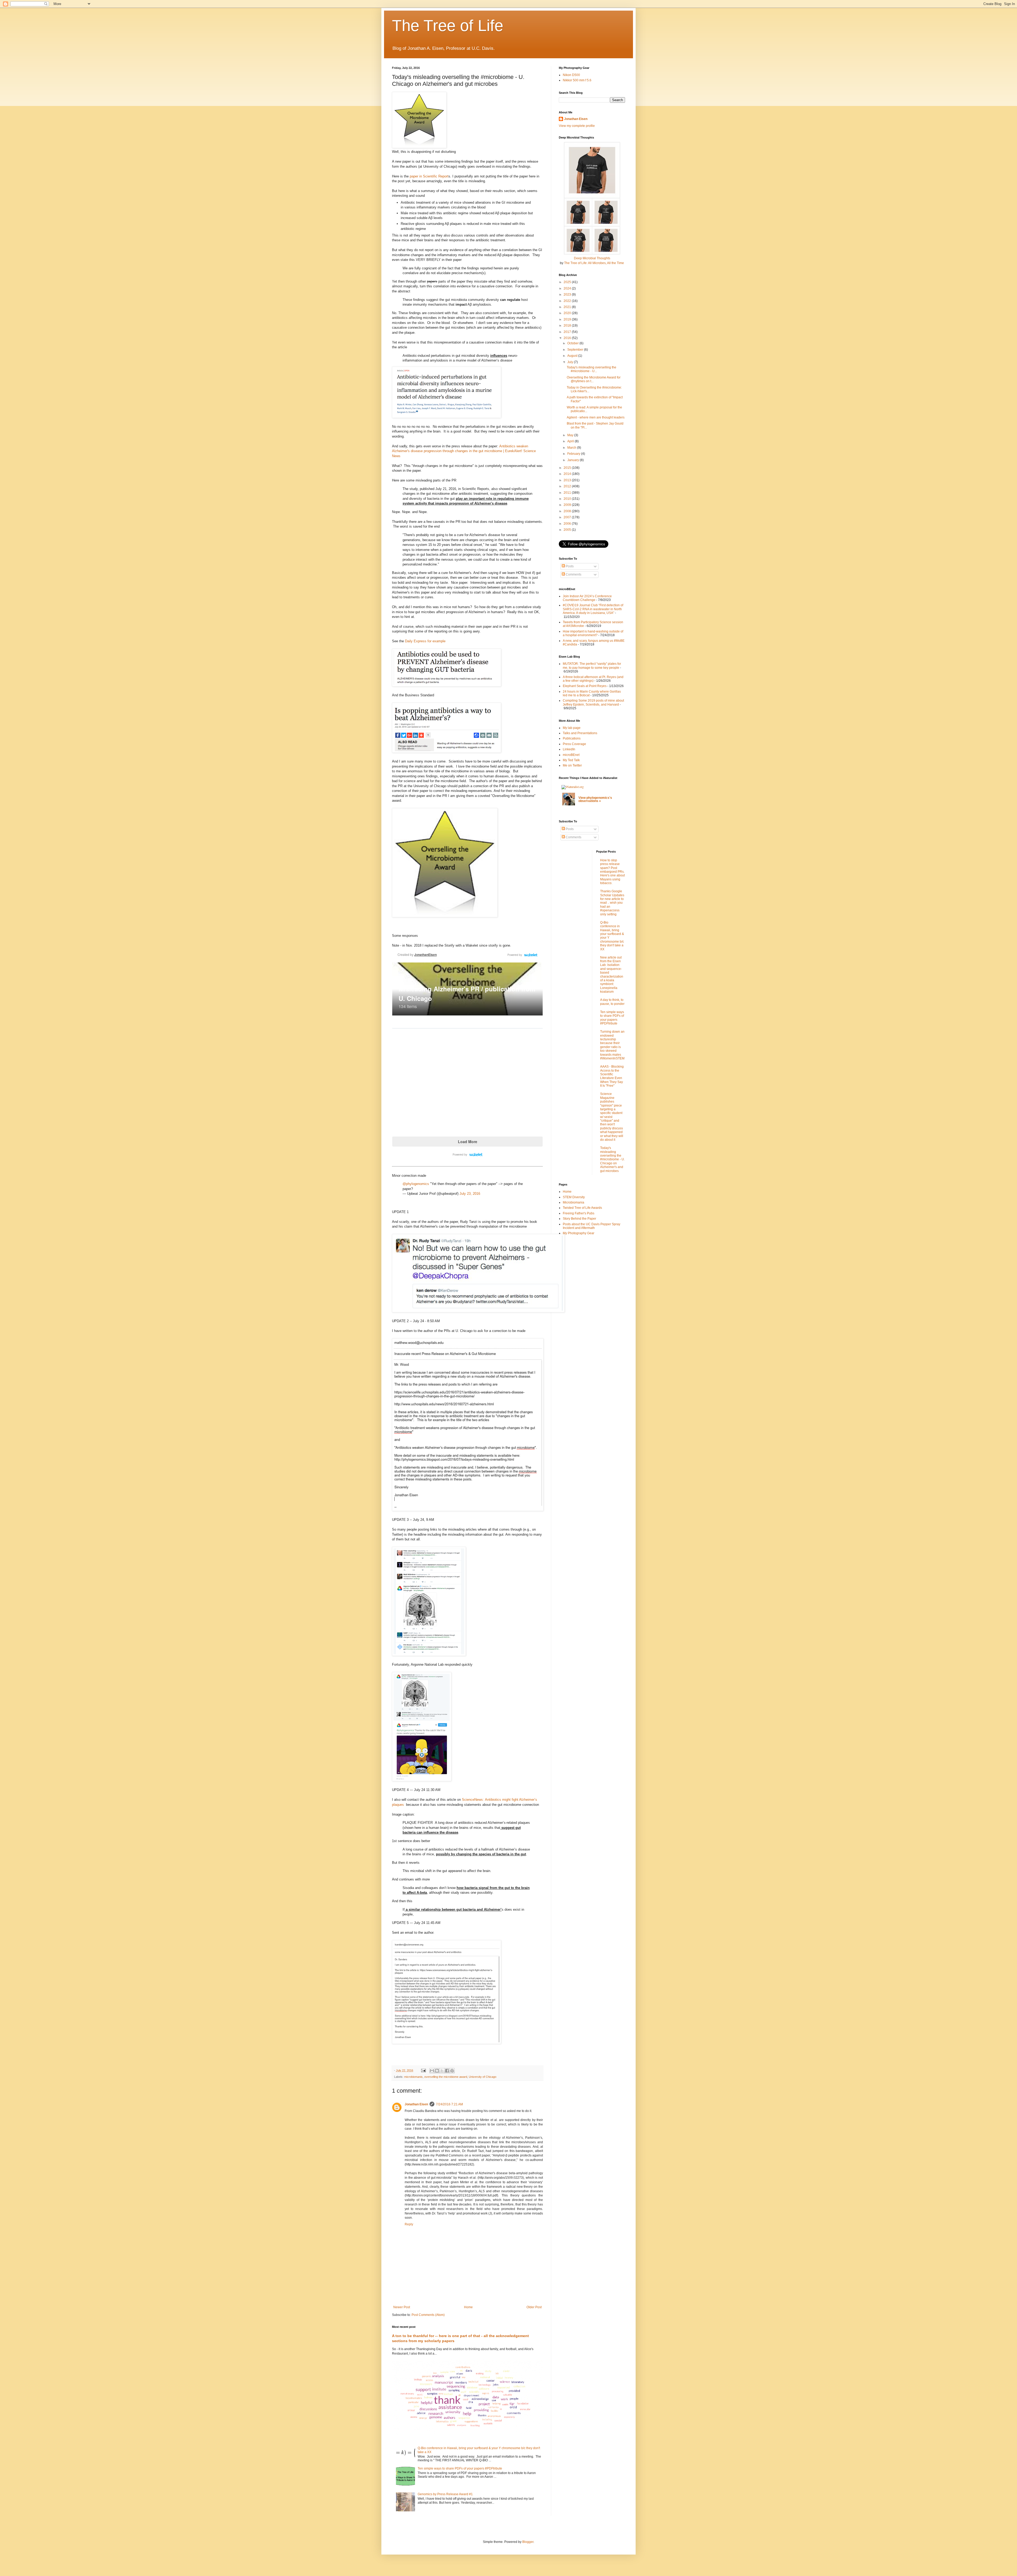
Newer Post (402, 2307)
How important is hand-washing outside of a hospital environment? (593, 633)
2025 (568, 282)
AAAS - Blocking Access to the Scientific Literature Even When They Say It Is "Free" (612, 1076)
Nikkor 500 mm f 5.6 (577, 80)
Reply (409, 2224)
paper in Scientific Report (429, 176)
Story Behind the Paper (579, 1219)
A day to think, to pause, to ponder (612, 1002)
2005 (568, 530)
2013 (568, 480)
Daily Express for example (425, 641)
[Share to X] (442, 2071)
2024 (568, 288)
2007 (568, 517)
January (574, 460)
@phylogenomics (416, 1184)
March (572, 448)
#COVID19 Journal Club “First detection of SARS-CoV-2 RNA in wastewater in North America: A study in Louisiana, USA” (593, 609)
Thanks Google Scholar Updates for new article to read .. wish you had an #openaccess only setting (612, 903)
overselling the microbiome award (446, 2077)
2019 (568, 319)
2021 (568, 307)
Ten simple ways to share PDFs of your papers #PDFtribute (460, 2468)
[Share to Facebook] (447, 2071)
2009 (568, 505)
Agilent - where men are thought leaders (596, 417)
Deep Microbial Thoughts (592, 258)
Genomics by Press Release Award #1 (445, 2494)
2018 (568, 326)
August (573, 356)
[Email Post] (423, 2070)
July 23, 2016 (470, 1194)
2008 (568, 511)
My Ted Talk (571, 760)
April (571, 441)
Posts (569, 566)
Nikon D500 (571, 75)
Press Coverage (574, 744)
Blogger (528, 2542)
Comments (573, 574)
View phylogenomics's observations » (595, 799)
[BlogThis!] (437, 2071)
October (573, 343)
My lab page (572, 728)
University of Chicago (483, 2077)
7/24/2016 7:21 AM (449, 2104)
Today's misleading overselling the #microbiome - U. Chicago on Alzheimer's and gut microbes (612, 1159)
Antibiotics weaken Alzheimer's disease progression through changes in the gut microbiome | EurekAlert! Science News (464, 451)
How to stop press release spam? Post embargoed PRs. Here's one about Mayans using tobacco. (612, 872)
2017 (568, 332)
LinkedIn (569, 749)
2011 (568, 493)
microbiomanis (413, 2077)
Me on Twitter (572, 765)
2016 (568, 338)
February (574, 454)
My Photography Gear (579, 1233)
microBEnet (571, 755)
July (571, 362)
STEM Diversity (574, 1197)
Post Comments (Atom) (428, 2315)
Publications (572, 738)
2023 (568, 295)
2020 (568, 313)
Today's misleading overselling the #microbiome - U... (592, 369)
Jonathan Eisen (416, 2104)
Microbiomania (574, 1202)
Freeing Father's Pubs (579, 1213)
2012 (568, 486)
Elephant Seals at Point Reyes (585, 686)
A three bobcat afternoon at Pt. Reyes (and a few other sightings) (593, 679)
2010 (568, 499)
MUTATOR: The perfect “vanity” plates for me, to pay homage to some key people (592, 666)
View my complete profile (577, 126)
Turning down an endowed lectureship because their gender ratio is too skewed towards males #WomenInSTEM (612, 1045)
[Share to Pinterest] (452, 2071)
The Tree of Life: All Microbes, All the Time (594, 263)
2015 (568, 468)
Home (468, 2307)
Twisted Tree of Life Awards (582, 1208)
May (571, 435)
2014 (568, 474)
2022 (568, 301)
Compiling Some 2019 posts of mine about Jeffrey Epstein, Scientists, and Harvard (593, 702)
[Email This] (432, 2071)
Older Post (534, 2307)
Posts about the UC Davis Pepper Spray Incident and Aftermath (592, 1226)
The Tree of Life (448, 26)
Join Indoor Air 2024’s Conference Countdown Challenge (587, 598)
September (576, 350)
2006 (568, 524)
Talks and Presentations (580, 733)
